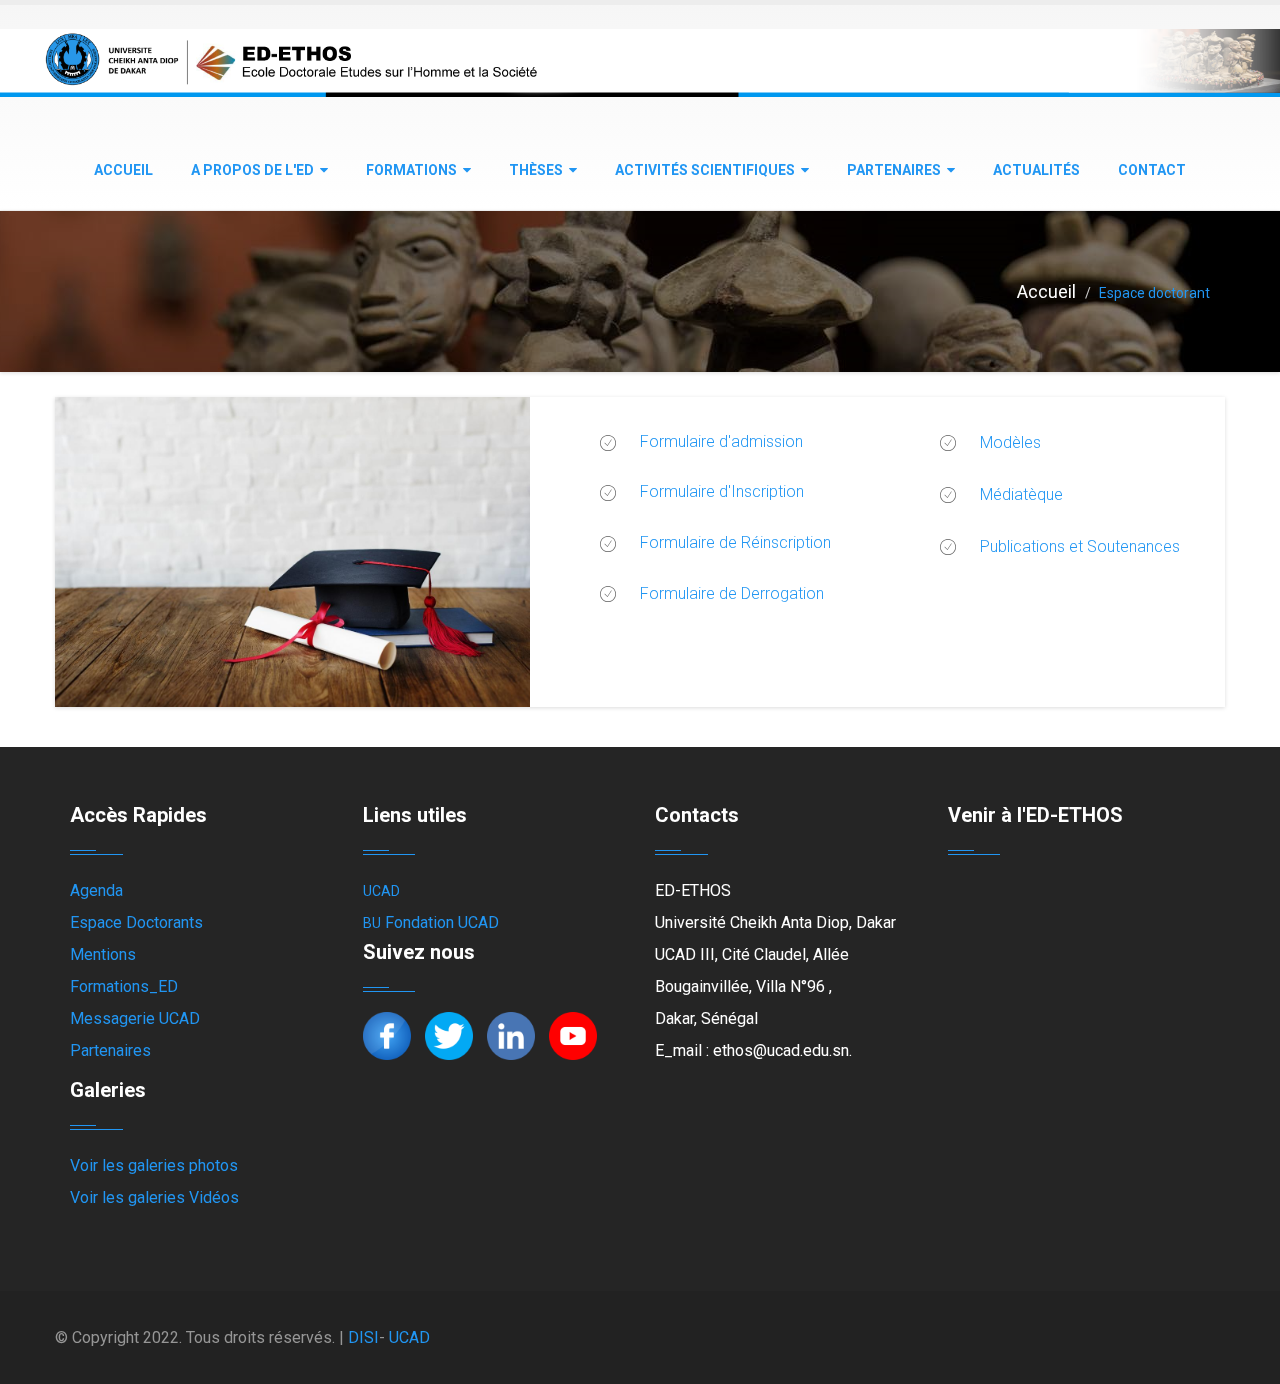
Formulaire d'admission (721, 441)
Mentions (103, 954)
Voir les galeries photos (154, 1165)
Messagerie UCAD (135, 1018)
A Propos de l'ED (252, 170)
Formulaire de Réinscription (735, 542)
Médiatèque (1021, 494)
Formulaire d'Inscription (722, 491)
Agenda (96, 890)
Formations (411, 170)
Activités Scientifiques (705, 170)
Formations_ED (124, 986)
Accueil (123, 170)
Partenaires (894, 170)
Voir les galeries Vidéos (154, 1197)
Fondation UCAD (442, 922)
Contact (1152, 170)
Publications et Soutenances (1080, 546)
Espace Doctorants (136, 922)
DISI (363, 1337)
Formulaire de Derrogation (732, 593)
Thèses (536, 170)
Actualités (1036, 170)
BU (372, 923)
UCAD (381, 891)
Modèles (1010, 442)
